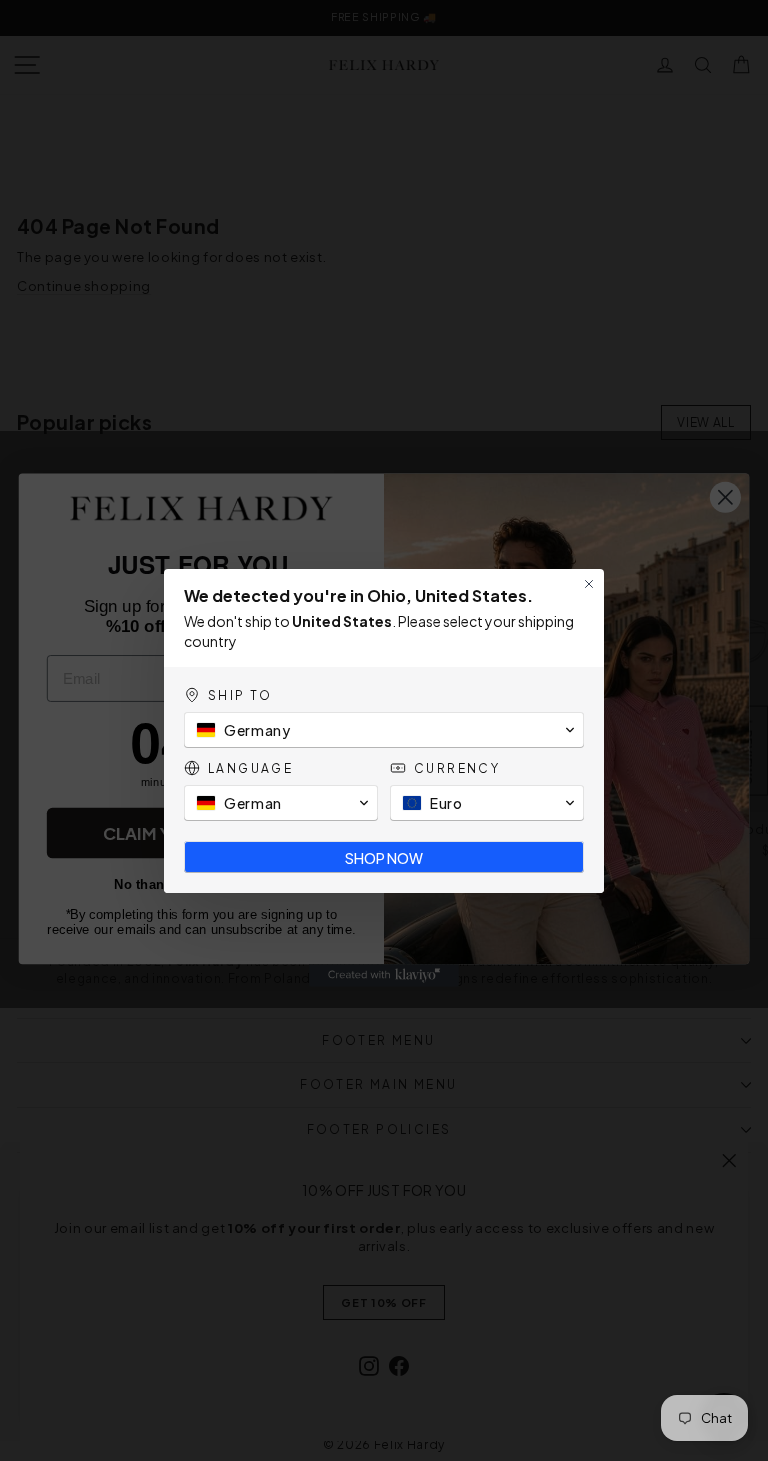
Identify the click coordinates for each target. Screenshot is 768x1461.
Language (250, 768)
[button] (384, 730)
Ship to (240, 695)
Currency (457, 768)
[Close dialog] (589, 584)
